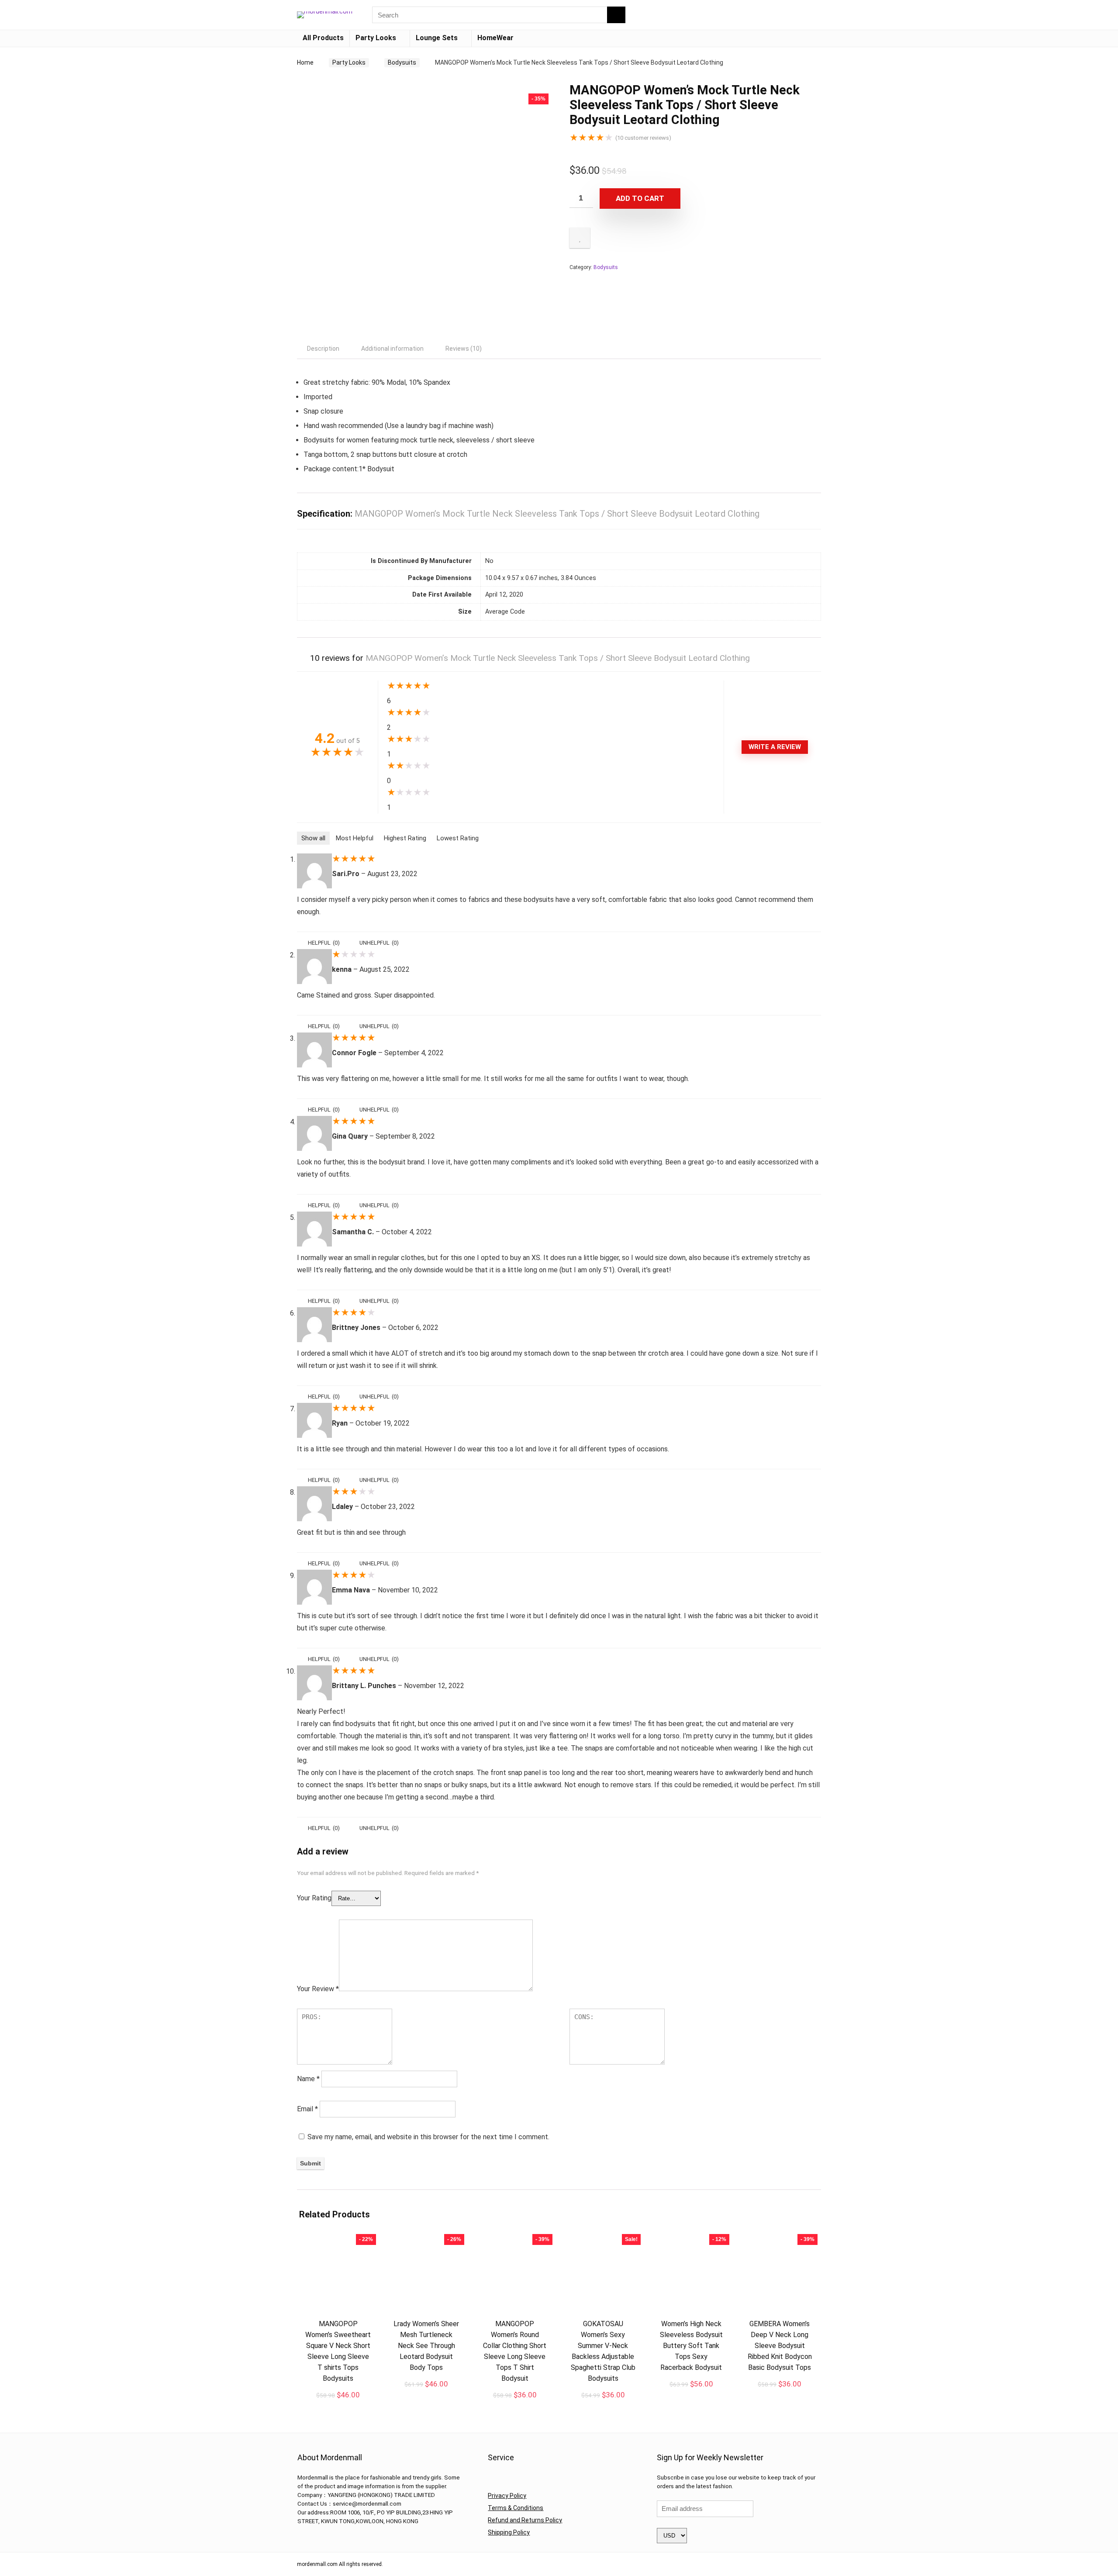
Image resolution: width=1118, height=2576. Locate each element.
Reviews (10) (464, 349)
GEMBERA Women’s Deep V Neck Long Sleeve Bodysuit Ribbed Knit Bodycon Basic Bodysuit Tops (780, 2346)
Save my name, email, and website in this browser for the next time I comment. (428, 2137)
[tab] (323, 349)
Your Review (318, 1989)
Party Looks (376, 38)
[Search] (616, 15)
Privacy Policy (507, 2496)
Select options (603, 2404)
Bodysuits (402, 62)
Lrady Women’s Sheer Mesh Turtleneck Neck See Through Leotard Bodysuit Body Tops (426, 2346)
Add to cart (640, 198)
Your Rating (314, 1898)
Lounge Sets (437, 38)
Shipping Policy (509, 2532)
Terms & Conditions (516, 2508)
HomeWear (495, 38)
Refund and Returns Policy (525, 2520)
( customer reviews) (643, 138)
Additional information (392, 349)
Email (307, 2109)
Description (323, 349)
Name (308, 2079)
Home (305, 62)
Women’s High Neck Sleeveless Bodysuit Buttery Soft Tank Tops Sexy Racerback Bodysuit (691, 2346)
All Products (323, 38)
